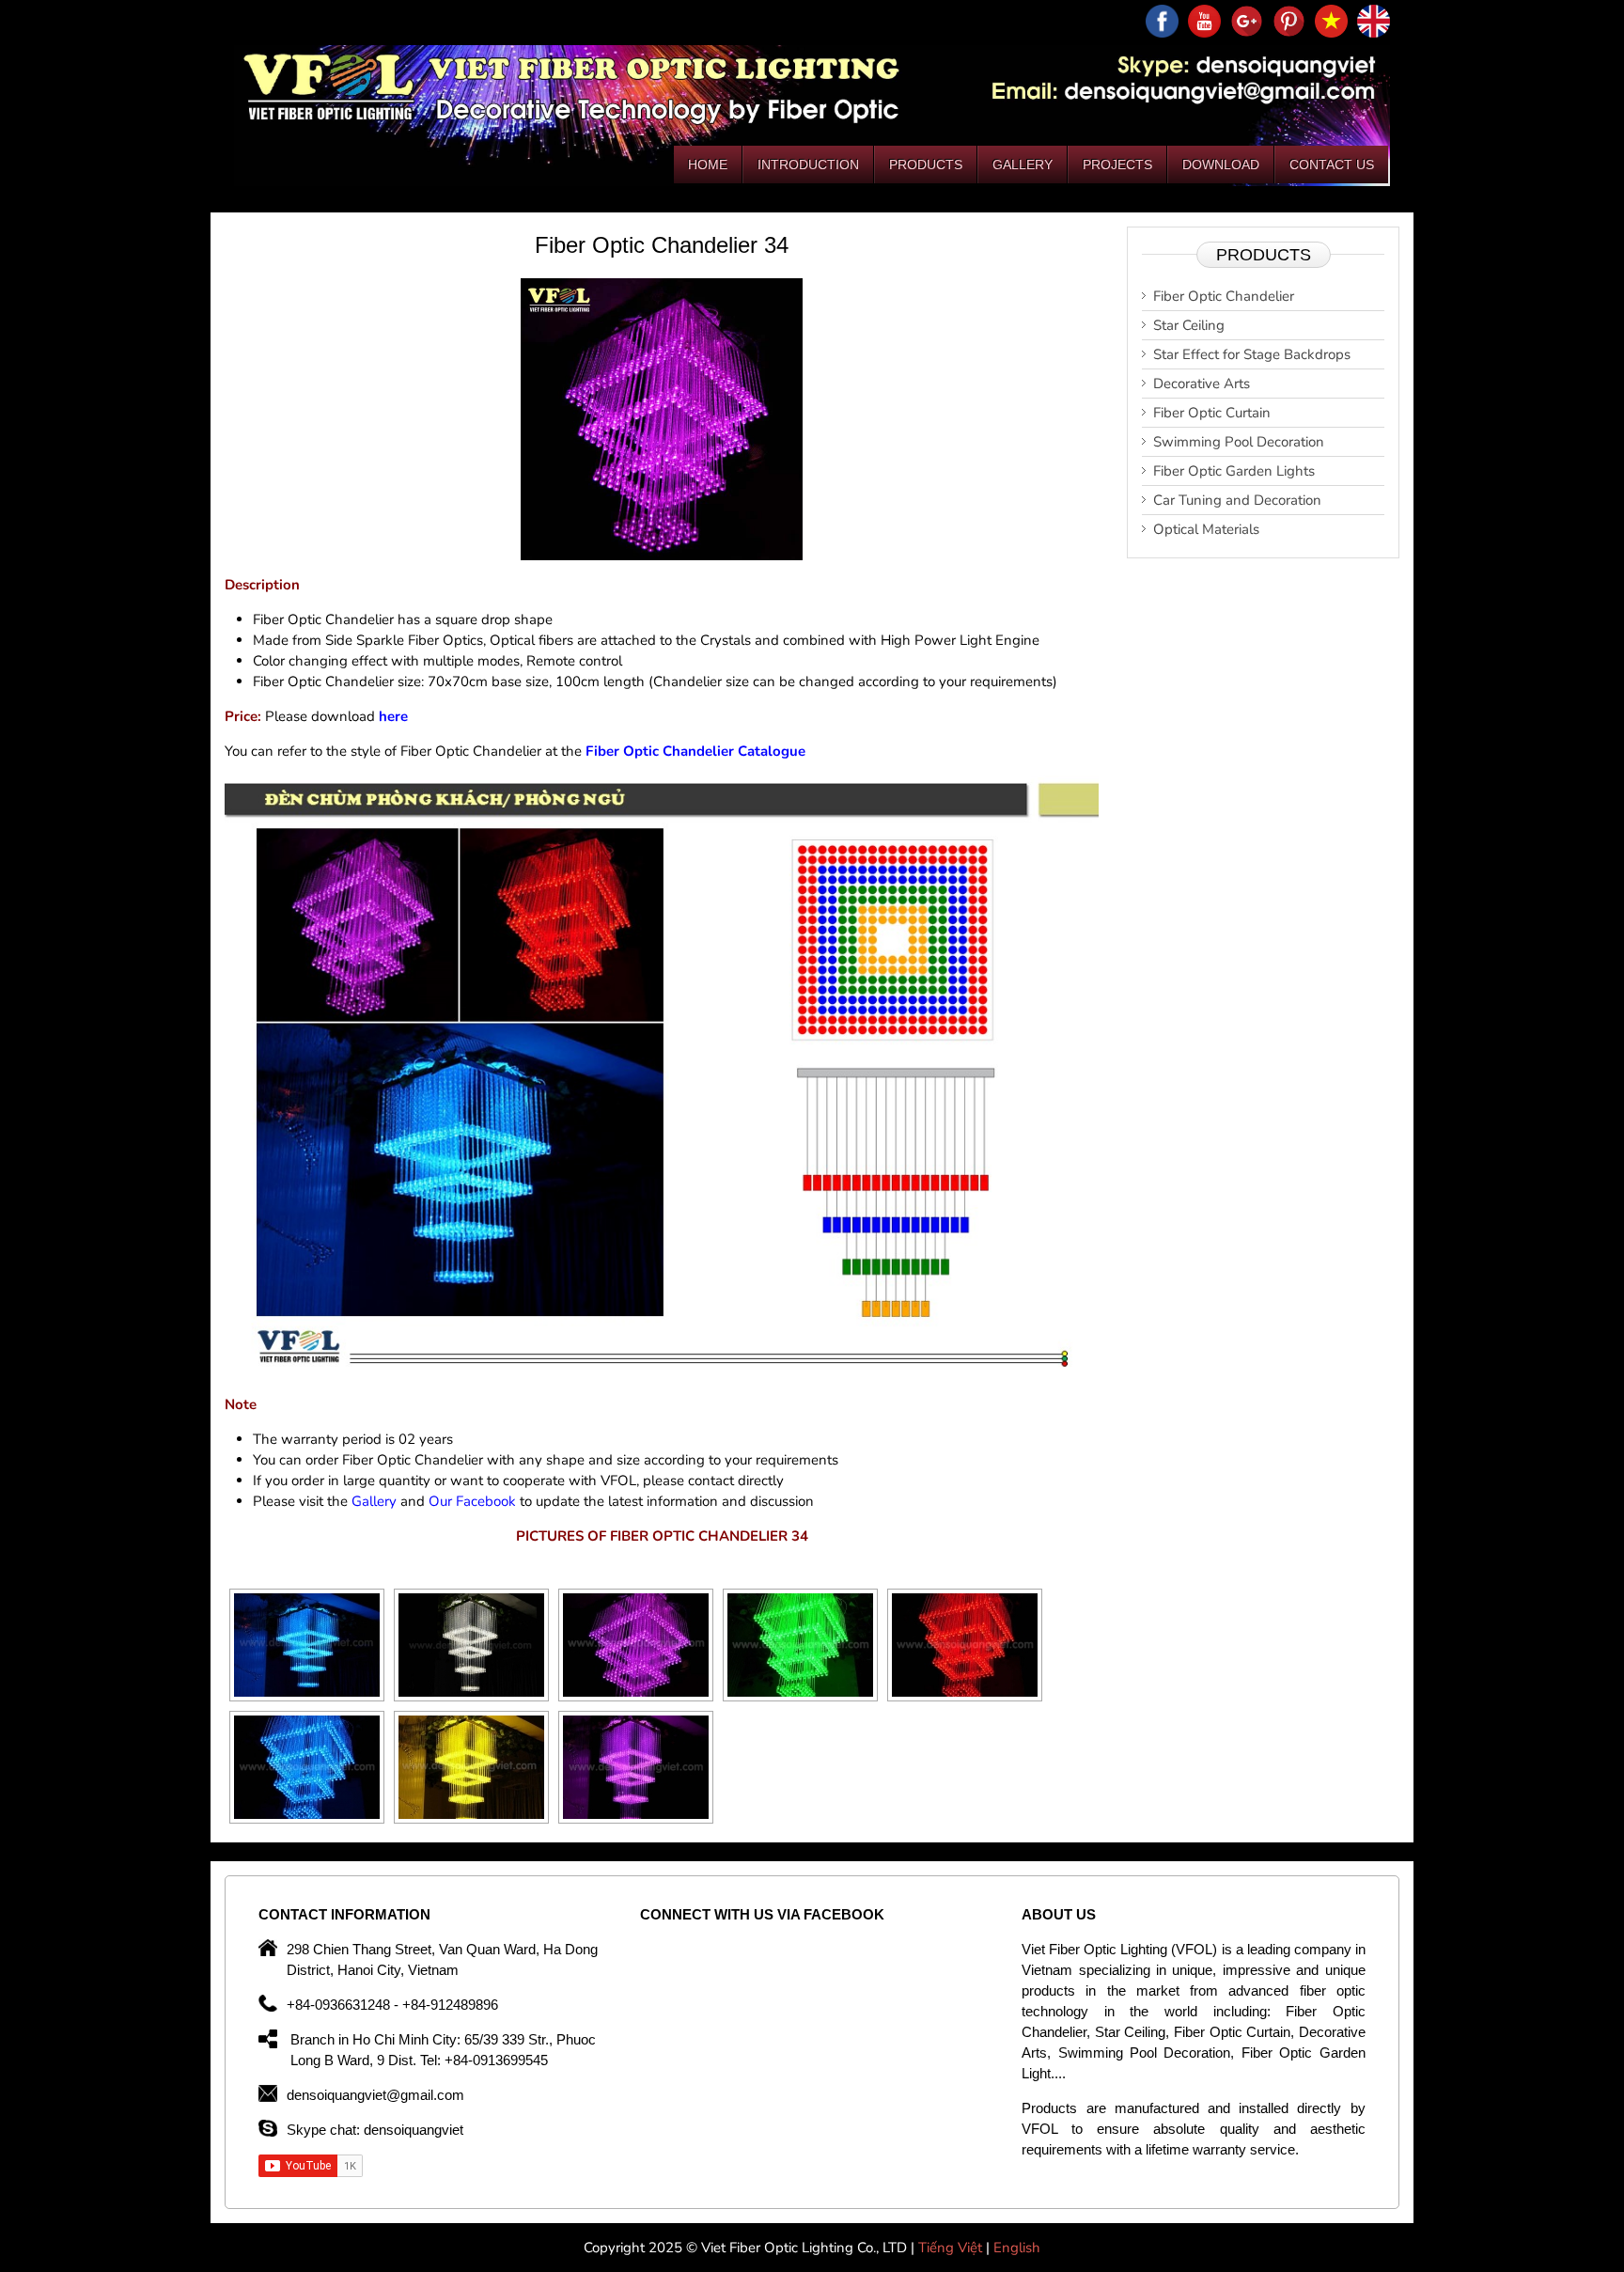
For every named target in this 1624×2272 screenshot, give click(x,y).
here (393, 716)
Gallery (374, 1501)
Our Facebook (472, 1501)
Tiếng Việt (952, 2248)
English (1017, 2248)
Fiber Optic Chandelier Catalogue (695, 751)
